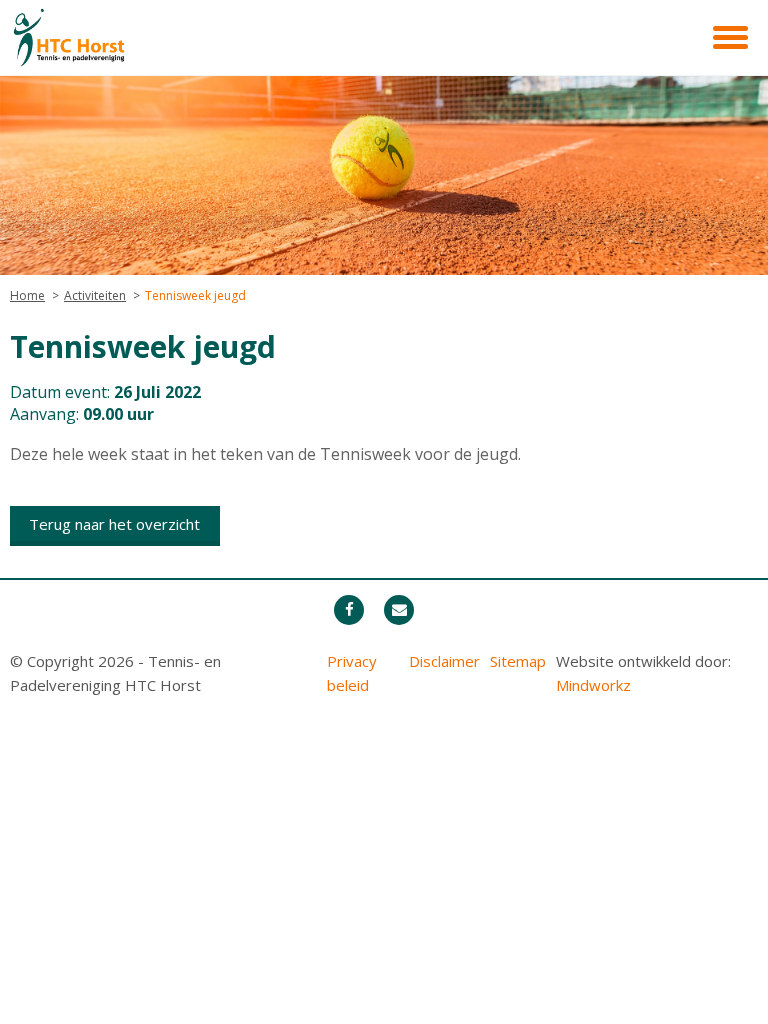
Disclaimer (444, 661)
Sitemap (518, 661)
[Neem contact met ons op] (399, 610)
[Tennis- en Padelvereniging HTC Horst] (110, 38)
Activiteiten (95, 295)
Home (27, 295)
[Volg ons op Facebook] (349, 610)
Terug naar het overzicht (114, 524)
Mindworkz (593, 685)
